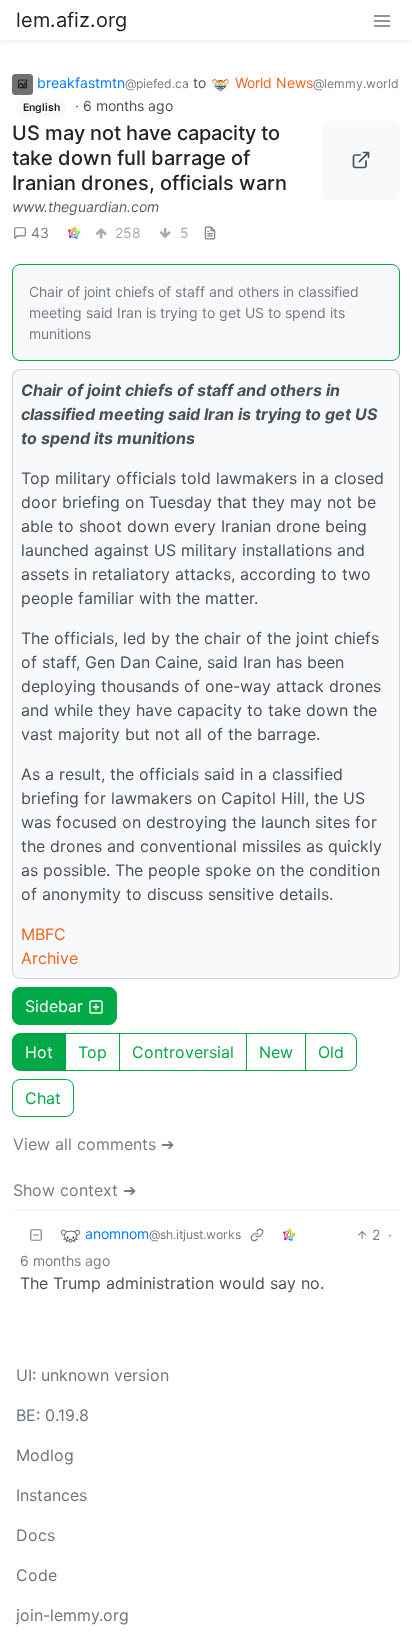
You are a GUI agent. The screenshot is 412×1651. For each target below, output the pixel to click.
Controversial (183, 1052)
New (276, 1052)
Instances (51, 1495)
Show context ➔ (74, 1190)
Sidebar (54, 1006)
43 (40, 232)
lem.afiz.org (71, 20)
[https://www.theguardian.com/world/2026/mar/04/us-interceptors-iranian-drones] (360, 160)
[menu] (382, 20)
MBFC (43, 934)
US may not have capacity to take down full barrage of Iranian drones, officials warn (149, 158)
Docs (35, 1535)
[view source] (210, 232)
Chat (43, 1098)
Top (92, 1052)
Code (36, 1575)
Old (331, 1052)
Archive (49, 958)
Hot (39, 1052)
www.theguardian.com (85, 206)
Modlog (45, 1455)
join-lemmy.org (72, 1615)
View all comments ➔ (93, 1144)
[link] (74, 232)
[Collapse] (36, 1234)
